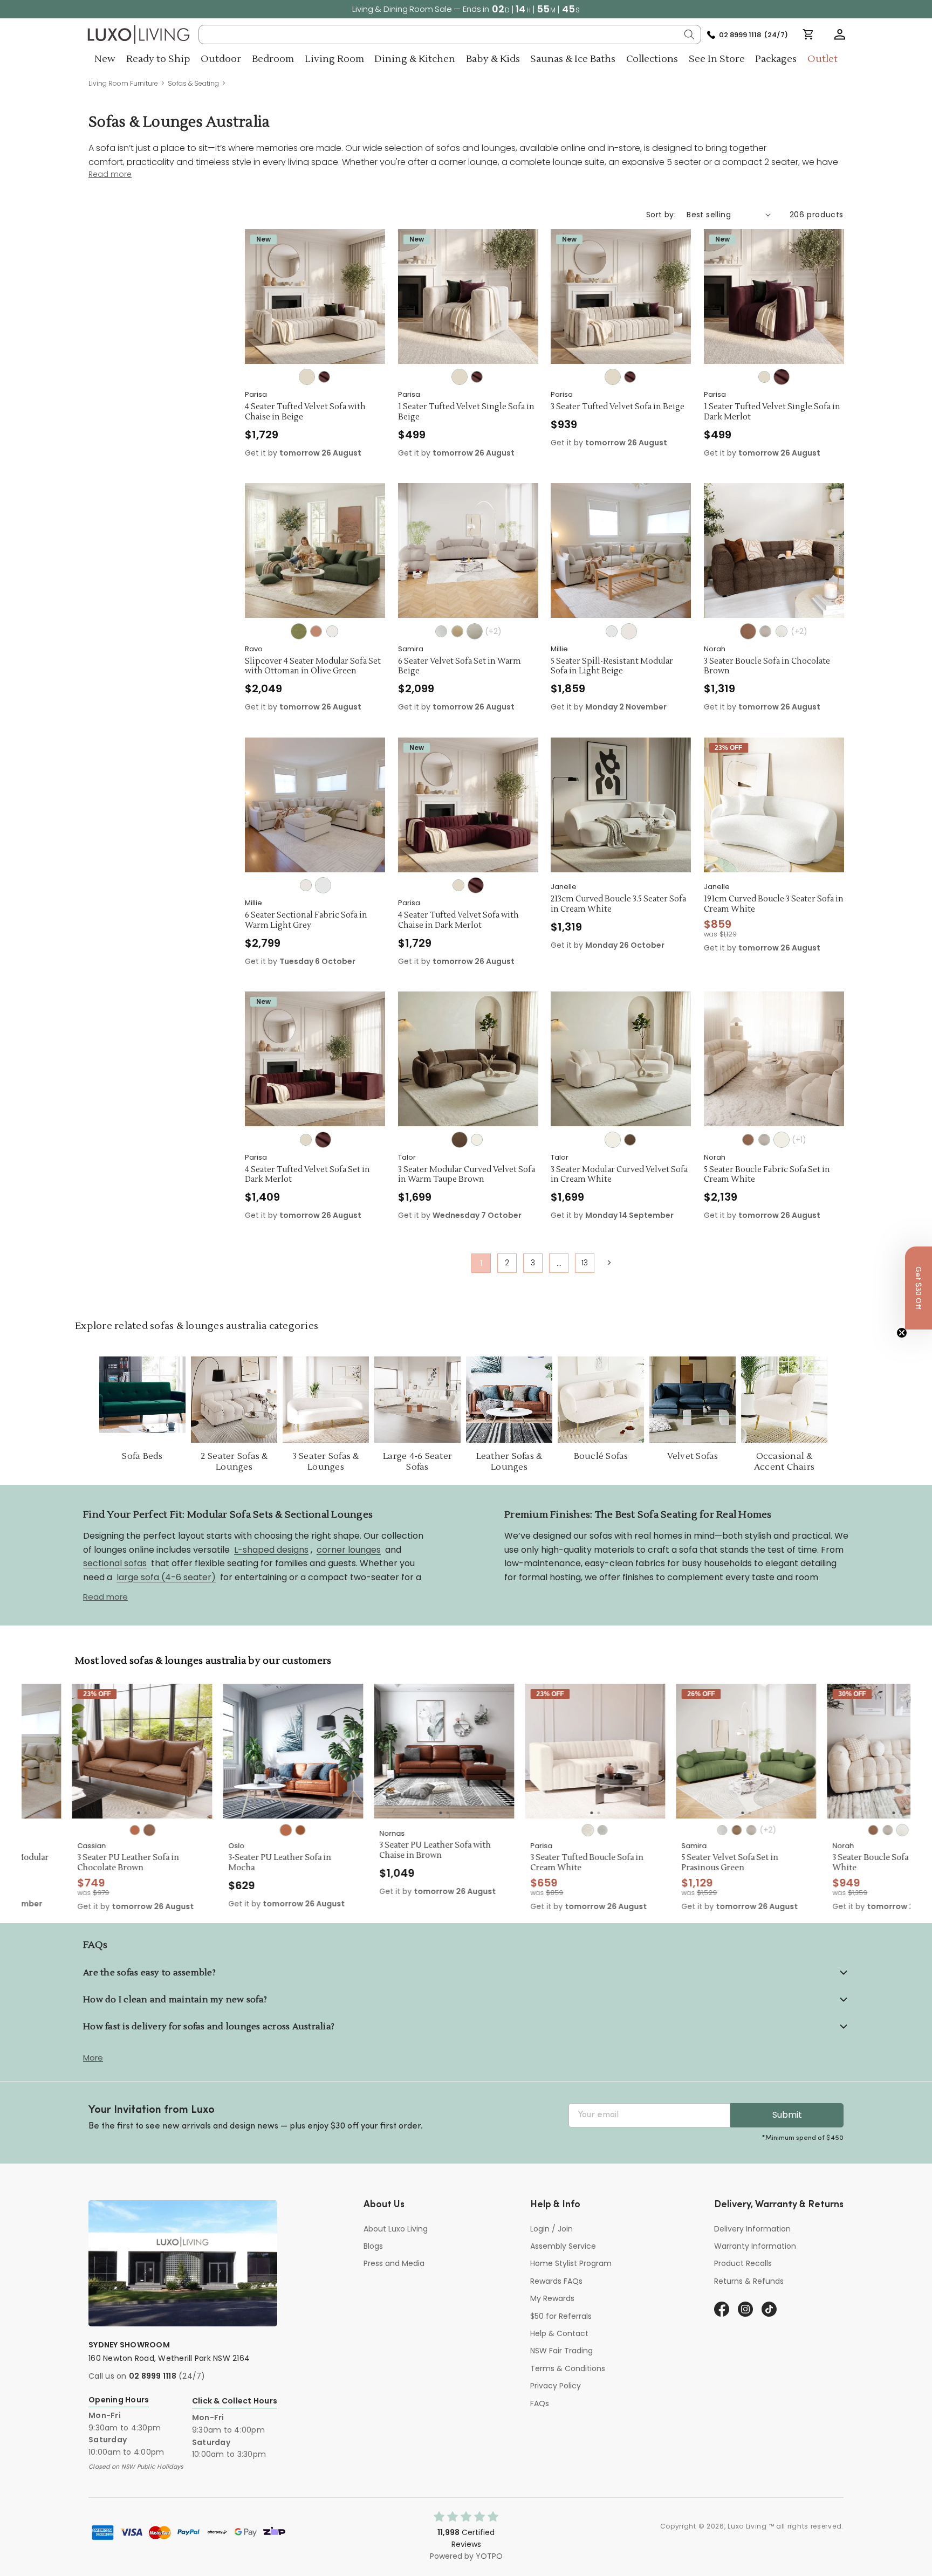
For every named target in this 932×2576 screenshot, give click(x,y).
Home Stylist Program (571, 2263)
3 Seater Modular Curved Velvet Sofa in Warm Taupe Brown (467, 1175)
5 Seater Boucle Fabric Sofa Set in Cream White (767, 1175)
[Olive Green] (299, 631)
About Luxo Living (396, 2229)
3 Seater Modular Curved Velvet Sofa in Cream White (619, 1175)
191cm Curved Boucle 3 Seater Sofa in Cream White (774, 904)
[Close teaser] (902, 1333)
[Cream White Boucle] (782, 631)
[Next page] (609, 1263)
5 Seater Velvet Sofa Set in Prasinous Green (680, 1863)
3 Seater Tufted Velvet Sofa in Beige (618, 407)
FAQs (540, 2403)
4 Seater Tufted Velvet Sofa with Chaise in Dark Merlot (458, 921)
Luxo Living (747, 2526)
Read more (105, 1597)
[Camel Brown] (457, 631)
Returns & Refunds (749, 2281)
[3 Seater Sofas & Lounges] (326, 1400)
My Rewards (552, 2298)
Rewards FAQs (556, 2281)
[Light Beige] (332, 631)
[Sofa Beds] (142, 1400)
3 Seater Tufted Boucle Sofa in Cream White (537, 1863)
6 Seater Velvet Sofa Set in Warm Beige (460, 667)
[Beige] (307, 377)
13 (585, 1263)
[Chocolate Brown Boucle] (748, 631)
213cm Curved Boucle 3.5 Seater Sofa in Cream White (618, 904)
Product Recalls (743, 2263)
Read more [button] (110, 174)
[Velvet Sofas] (693, 1400)
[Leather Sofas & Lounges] (509, 1400)
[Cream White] (477, 1140)
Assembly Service (563, 2246)
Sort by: (661, 215)
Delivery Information (752, 2229)
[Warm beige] (475, 631)
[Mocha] (84, 1830)
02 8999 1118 (153, 2376)
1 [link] (481, 1263)
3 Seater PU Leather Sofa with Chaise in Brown (385, 1851)
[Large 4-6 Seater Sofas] (417, 1400)
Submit (787, 2115)
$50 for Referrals (561, 2316)
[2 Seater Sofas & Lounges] (234, 1400)
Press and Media (394, 2263)
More (93, 2058)
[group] (92, 1751)
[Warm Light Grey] (612, 631)
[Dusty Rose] (316, 631)
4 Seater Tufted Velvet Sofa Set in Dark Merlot (307, 1175)
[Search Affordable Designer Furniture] (689, 35)
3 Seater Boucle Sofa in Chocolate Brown (767, 667)
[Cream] (441, 631)
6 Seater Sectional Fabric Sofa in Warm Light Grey (306, 921)
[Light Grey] (552, 1830)
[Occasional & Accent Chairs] (784, 1400)
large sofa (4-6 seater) (166, 1578)
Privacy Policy (556, 2386)
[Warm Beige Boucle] (765, 631)
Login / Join (551, 2229)
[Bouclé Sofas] (601, 1400)
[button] (840, 35)
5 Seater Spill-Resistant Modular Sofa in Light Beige (612, 667)
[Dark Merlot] (324, 377)
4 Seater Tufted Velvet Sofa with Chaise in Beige (305, 412)
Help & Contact (559, 2333)
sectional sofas (115, 1564)
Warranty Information (755, 2246)
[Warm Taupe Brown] (460, 1140)
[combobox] (450, 35)
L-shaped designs (271, 1550)
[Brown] (250, 1830)
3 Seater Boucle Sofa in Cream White (838, 1863)
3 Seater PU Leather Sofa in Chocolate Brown (78, 1863)
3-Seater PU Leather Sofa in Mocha (229, 1863)
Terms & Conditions (568, 2368)
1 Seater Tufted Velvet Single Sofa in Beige (466, 412)
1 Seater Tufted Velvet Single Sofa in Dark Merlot (772, 412)
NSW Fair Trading (561, 2351)
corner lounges (349, 1550)
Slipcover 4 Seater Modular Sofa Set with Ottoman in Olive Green (313, 667)
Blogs (373, 2246)
